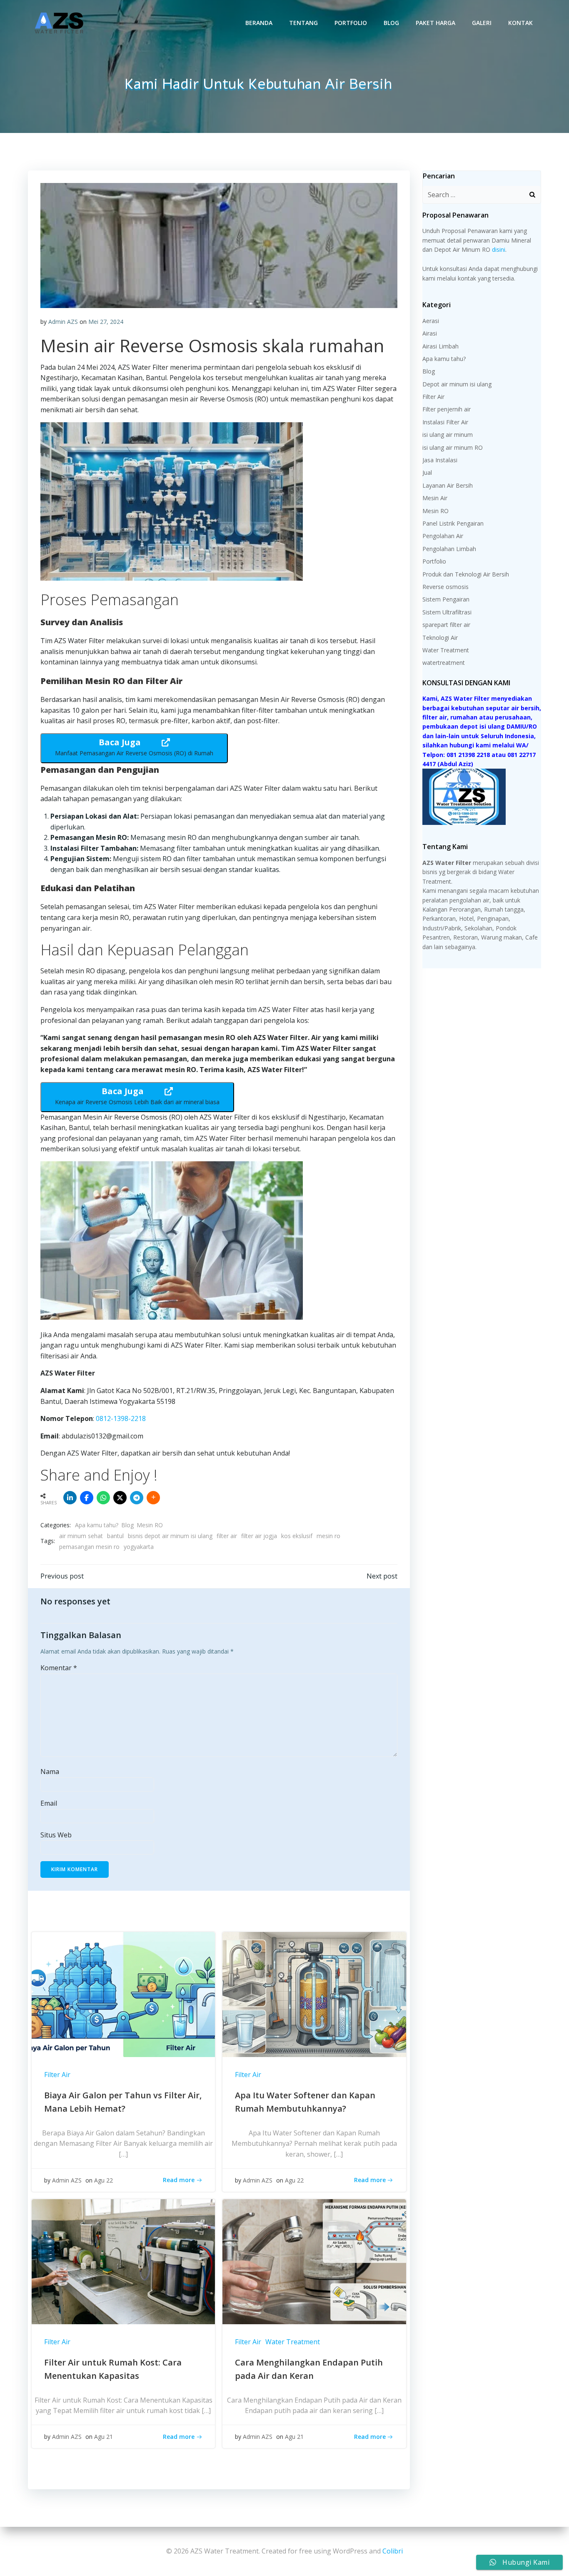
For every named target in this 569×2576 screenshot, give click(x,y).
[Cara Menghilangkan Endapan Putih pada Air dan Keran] (314, 2261)
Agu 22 (104, 2180)
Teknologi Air (440, 638)
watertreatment (444, 663)
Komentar (59, 1668)
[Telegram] (137, 1498)
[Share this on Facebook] (87, 1498)
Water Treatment (293, 2342)
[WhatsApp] (103, 1498)
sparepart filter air (446, 625)
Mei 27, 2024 (106, 322)
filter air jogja (259, 1536)
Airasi (430, 333)
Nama (50, 1772)
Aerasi (431, 321)
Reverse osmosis (445, 587)
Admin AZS (63, 322)
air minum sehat (81, 1536)
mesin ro (328, 1536)
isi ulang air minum (448, 435)
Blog (391, 23)
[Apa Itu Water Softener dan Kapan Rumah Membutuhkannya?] (314, 1994)
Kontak (520, 23)
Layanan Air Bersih (448, 485)
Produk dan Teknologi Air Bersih (466, 574)
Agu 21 (104, 2437)
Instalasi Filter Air (445, 422)
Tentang (303, 23)
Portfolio (351, 23)
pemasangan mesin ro (89, 1547)
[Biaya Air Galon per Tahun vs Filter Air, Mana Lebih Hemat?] (123, 1994)
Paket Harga (435, 23)
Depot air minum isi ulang (457, 384)
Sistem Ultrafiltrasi (447, 612)
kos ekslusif (297, 1536)
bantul (115, 1536)
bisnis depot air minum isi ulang (170, 1536)
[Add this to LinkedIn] (70, 1498)
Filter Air (57, 2075)
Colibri (393, 2551)
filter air (227, 1536)
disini (499, 249)
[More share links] (153, 1498)
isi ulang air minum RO (453, 447)
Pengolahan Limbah (449, 549)
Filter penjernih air (447, 409)
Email (49, 1803)
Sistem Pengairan (446, 599)
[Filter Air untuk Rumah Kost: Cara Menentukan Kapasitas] (123, 2261)
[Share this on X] (120, 1498)
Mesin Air (435, 498)
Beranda (259, 23)
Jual (427, 472)
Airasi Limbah (440, 346)
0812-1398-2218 (121, 1418)
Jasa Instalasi (440, 460)
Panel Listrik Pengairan (453, 523)
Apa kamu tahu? (97, 1525)
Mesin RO (150, 1525)
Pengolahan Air (443, 536)
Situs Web (56, 1835)
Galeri (482, 23)
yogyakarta (139, 1547)
